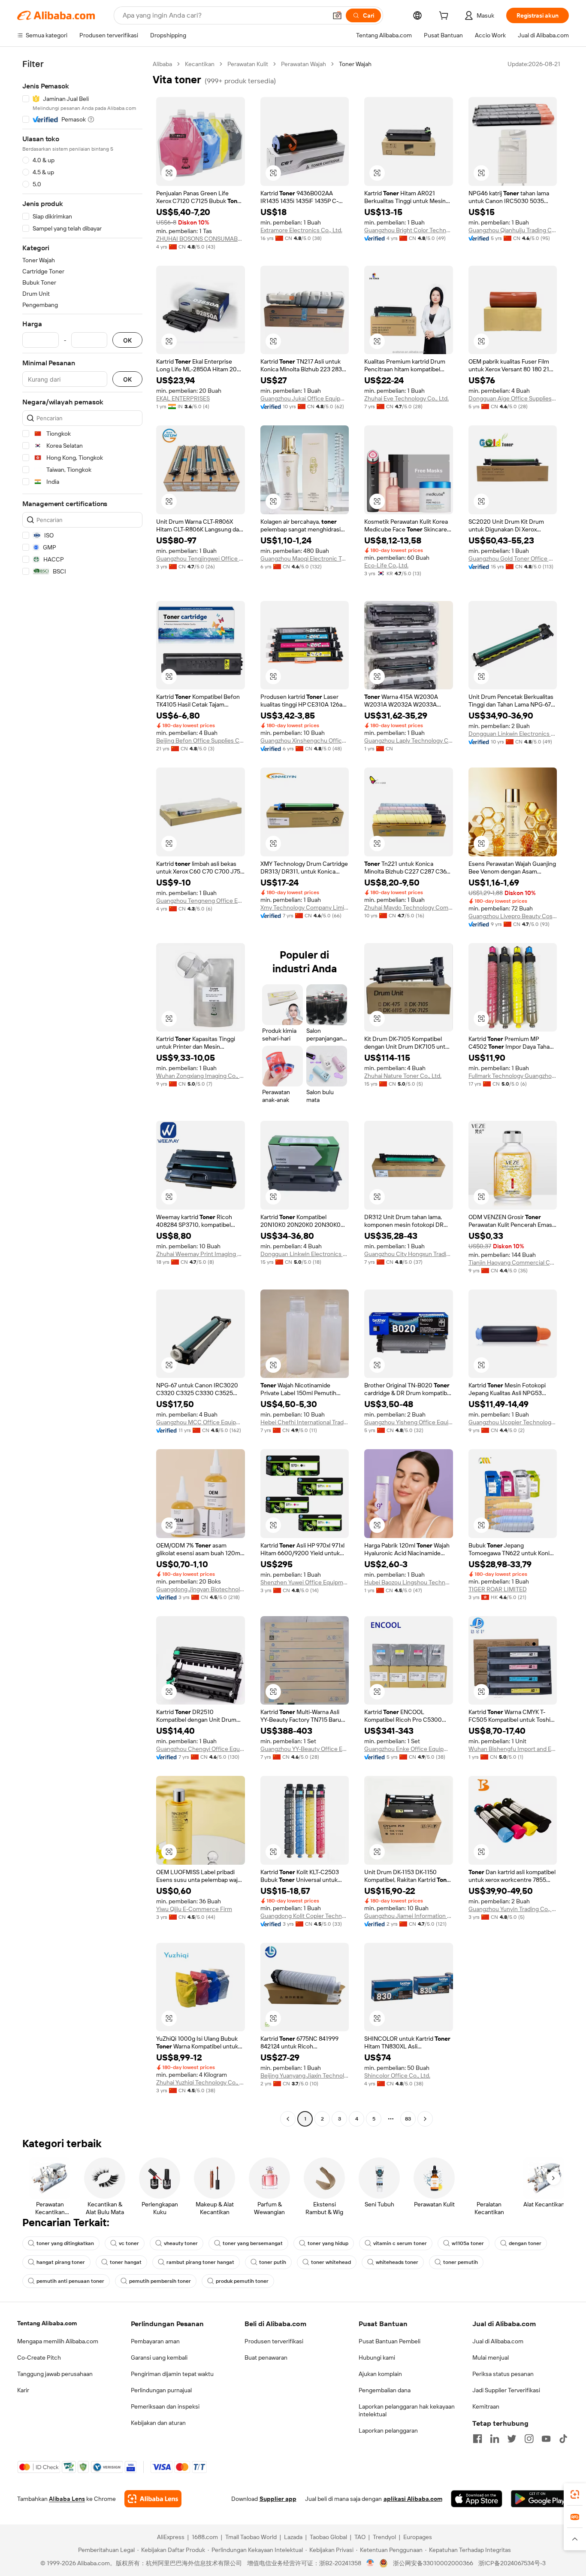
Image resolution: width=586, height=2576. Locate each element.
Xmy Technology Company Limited (305, 907)
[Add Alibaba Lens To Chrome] (153, 2499)
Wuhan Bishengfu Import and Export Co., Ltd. (513, 1749)
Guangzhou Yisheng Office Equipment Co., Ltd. (409, 1422)
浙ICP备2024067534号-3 (512, 2563)
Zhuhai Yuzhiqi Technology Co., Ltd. (201, 2082)
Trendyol (384, 2537)
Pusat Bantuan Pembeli (390, 2341)
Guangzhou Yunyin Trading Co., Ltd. (513, 1909)
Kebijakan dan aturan (158, 2423)
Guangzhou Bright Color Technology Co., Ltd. (409, 230)
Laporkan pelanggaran (388, 2430)
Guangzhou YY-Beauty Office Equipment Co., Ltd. (305, 1749)
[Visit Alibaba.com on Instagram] (529, 2439)
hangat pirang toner (61, 2262)
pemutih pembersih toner (160, 2281)
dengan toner (525, 2243)
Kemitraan (486, 2406)
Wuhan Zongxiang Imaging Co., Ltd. (201, 1076)
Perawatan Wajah (304, 64)
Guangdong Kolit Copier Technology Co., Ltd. (305, 1916)
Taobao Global (328, 2537)
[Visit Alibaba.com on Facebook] (477, 2439)
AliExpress (171, 2537)
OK (127, 340)
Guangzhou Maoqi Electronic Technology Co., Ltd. (305, 558)
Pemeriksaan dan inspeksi (165, 2406)
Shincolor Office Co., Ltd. (397, 2075)
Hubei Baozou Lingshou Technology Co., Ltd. (409, 1582)
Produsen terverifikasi (274, 2341)
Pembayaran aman (155, 2341)
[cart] (445, 17)
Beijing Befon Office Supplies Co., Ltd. (201, 740)
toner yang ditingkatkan (65, 2243)
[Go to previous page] (288, 2119)
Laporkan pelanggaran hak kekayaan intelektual (407, 2410)
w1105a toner (468, 2243)
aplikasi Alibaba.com (413, 2499)
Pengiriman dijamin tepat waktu (172, 2374)
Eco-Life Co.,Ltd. (386, 565)
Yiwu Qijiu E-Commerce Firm (194, 1909)
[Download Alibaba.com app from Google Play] (540, 2499)
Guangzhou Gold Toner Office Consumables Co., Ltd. (513, 558)
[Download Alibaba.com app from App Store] (477, 2499)
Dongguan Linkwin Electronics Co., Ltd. (513, 734)
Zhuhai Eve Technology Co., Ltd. (406, 398)
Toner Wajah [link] (355, 64)
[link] (575, 2494)
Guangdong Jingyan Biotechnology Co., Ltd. (201, 1589)
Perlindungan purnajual (161, 2390)
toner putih (273, 2262)
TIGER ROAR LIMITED (498, 1589)
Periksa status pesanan (503, 2374)
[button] (337, 15)
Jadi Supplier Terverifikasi (506, 2390)
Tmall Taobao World (251, 2537)
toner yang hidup (328, 2243)
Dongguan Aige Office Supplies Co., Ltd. (513, 398)
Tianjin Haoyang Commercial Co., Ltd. (513, 1262)
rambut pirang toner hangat (200, 2262)
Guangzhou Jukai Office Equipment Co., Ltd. (305, 398)
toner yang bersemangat (253, 2243)
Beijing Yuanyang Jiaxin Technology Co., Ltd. (305, 2075)
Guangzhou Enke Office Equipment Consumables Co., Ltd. (409, 1749)
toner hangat (126, 2262)
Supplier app (278, 2499)
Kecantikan (200, 64)
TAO (360, 2537)
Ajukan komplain (380, 2374)
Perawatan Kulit (248, 64)
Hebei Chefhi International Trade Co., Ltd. (305, 1422)
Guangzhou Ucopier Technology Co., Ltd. (513, 1422)
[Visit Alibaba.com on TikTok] (563, 2439)
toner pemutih (461, 2262)
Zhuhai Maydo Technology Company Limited (409, 907)
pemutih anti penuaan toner (70, 2281)
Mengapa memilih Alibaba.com (58, 2341)
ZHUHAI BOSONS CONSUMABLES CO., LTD (201, 239)
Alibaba (162, 64)
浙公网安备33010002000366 (433, 2563)
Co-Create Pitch (39, 2358)
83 (408, 2119)
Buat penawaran (266, 2358)
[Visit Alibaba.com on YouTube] (546, 2439)
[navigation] (82, 1092)
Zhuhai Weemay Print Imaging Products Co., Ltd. (201, 1254)
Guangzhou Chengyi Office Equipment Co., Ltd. (201, 1749)
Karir (23, 2390)
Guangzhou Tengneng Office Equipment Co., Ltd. (201, 901)
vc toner (129, 2243)
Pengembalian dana (385, 2390)
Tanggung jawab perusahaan (55, 2374)
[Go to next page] (425, 2119)
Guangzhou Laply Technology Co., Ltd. (409, 740)
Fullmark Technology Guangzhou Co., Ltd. (513, 1076)
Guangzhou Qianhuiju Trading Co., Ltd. (513, 230)
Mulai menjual (491, 2358)
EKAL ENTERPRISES (183, 398)
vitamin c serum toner (400, 2243)
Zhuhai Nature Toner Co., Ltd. (403, 1076)
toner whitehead (331, 2262)
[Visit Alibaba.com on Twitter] (512, 2439)
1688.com (205, 2537)
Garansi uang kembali (159, 2358)
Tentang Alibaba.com (47, 2323)
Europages (418, 2537)
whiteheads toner (397, 2262)
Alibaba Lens (67, 2499)
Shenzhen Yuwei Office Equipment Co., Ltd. (305, 1582)
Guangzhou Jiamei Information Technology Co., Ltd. (409, 1916)
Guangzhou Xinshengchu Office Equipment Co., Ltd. (305, 740)
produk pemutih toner (242, 2281)
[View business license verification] (370, 2563)
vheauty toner (181, 2243)
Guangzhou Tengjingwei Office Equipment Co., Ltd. (201, 558)
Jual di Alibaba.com (498, 2341)
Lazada (293, 2537)
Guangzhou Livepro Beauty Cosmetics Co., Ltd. (513, 916)
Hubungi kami (377, 2358)
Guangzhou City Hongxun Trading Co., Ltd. (409, 1254)
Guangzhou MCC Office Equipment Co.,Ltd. (201, 1422)
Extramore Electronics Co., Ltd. (301, 230)
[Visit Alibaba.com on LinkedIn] (495, 2439)
